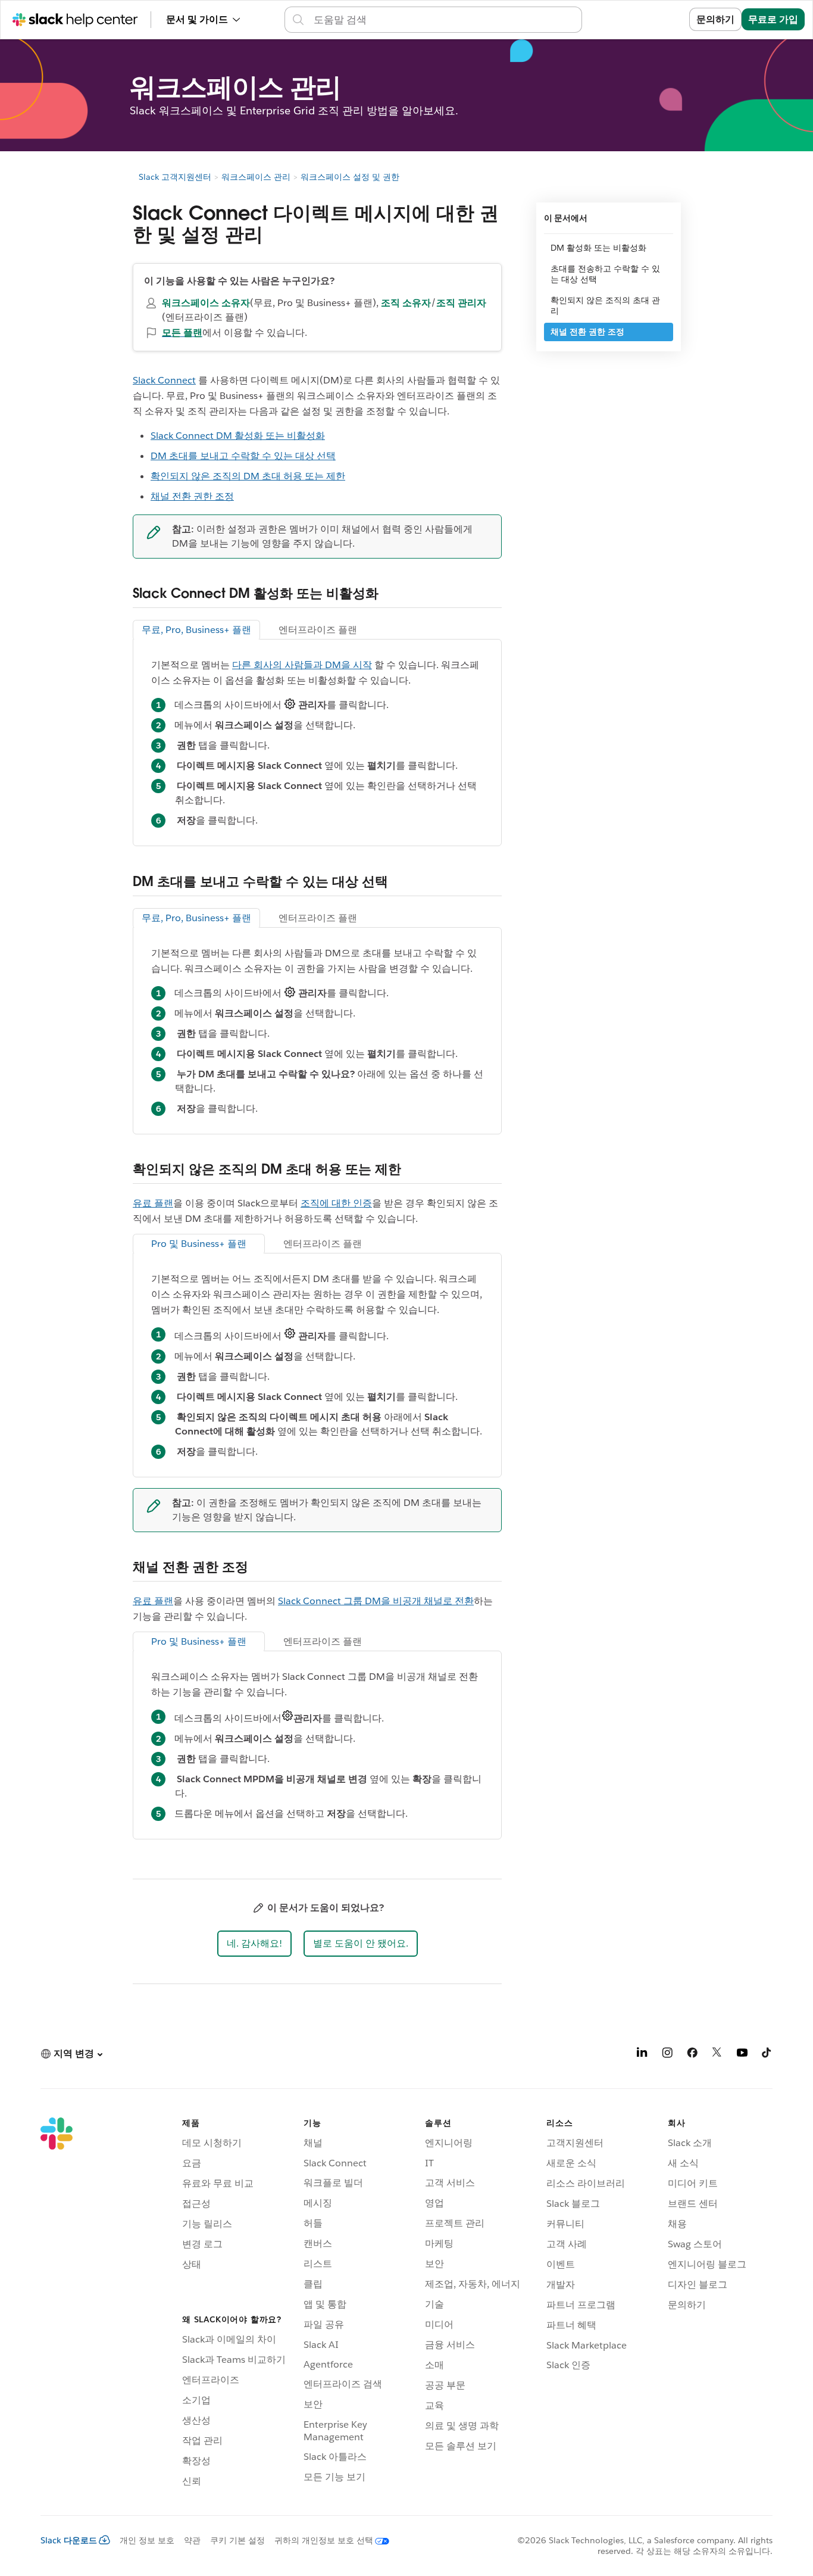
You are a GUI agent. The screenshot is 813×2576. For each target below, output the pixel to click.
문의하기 (715, 19)
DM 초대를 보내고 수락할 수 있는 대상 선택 (243, 456)
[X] (717, 2055)
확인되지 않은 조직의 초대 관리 (605, 305)
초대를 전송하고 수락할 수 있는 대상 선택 (605, 274)
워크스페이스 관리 (256, 177)
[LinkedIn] (642, 2055)
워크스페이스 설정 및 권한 (350, 177)
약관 (192, 2540)
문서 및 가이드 (197, 19)
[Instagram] (667, 2055)
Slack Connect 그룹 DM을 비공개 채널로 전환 (376, 1601)
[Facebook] (692, 2055)
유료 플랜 (153, 1203)
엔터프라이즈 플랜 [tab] (318, 630)
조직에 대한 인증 (336, 1203)
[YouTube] (742, 2055)
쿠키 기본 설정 (237, 2540)
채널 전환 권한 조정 (192, 496)
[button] (254, 1944)
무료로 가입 (773, 19)
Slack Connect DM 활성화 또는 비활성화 (238, 436)
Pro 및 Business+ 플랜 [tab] (199, 1244)
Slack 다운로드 (69, 2540)
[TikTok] (767, 2055)
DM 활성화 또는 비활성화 (598, 248)
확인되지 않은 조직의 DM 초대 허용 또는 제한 (248, 476)
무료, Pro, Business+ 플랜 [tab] (196, 630)
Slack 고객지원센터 (175, 177)
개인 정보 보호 (147, 2540)
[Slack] (57, 2304)
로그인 (660, 19)
